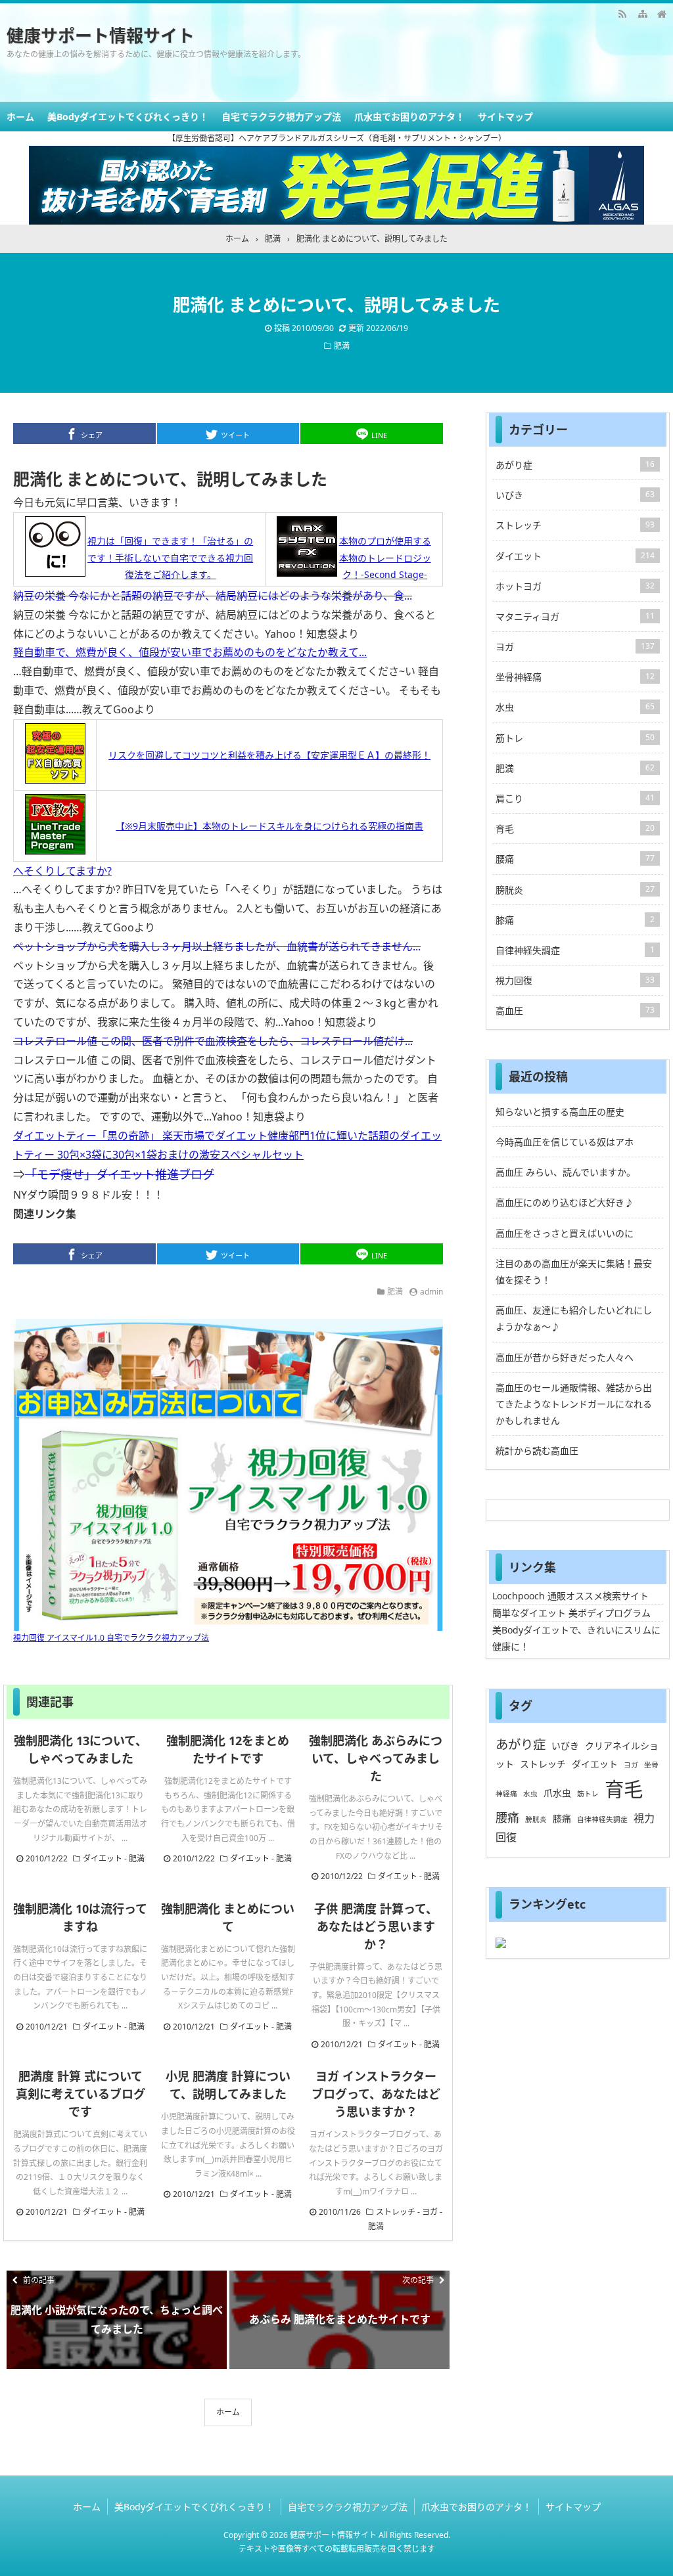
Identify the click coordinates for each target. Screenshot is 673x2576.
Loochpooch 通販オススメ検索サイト (570, 1596)
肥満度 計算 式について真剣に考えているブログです (81, 2094)
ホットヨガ (575, 586)
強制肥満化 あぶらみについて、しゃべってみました (376, 1758)
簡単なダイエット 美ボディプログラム (571, 1613)
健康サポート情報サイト (101, 35)
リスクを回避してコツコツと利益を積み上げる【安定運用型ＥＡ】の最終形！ (269, 755)
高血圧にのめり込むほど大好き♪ (565, 1202)
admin (431, 1292)
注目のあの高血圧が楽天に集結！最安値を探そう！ (574, 1272)
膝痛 (575, 920)
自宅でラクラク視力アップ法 (281, 117)
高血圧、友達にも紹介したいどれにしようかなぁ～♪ (574, 1318)
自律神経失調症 (575, 950)
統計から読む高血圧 (537, 1451)
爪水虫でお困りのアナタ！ (409, 117)
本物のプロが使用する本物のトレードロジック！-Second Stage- (385, 557)
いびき (575, 495)
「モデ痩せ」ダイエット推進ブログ (120, 1174)
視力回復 (575, 980)
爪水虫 (557, 1793)
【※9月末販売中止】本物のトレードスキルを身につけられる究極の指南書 (269, 826)
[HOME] (662, 13)
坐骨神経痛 (575, 677)
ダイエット (103, 1858)
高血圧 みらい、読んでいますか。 (566, 1172)
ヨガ (430, 2212)
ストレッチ (396, 2212)
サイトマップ (505, 117)
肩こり (575, 798)
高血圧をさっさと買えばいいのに (565, 1233)
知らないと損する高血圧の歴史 (560, 1112)
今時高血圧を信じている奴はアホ (565, 1142)
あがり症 (575, 465)
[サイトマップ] (642, 13)
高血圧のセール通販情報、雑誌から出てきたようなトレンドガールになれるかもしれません (574, 1404)
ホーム (20, 117)
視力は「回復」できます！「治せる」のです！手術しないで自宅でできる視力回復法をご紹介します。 (170, 557)
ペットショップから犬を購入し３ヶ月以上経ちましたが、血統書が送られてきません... (217, 946)
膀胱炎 (575, 890)
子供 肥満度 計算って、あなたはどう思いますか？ (376, 1926)
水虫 (575, 707)
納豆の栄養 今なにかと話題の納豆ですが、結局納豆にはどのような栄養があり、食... (213, 596)
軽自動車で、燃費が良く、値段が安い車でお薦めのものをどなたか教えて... (190, 652)
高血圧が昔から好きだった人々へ (565, 1357)
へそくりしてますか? (62, 871)
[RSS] (622, 13)
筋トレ (575, 738)
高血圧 (575, 1010)
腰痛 (575, 859)
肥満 (342, 346)
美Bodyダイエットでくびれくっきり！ (128, 117)
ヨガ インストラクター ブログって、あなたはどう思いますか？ (376, 2094)
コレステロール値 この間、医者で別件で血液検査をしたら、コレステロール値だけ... (213, 1041)
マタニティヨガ (575, 616)
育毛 (575, 829)
